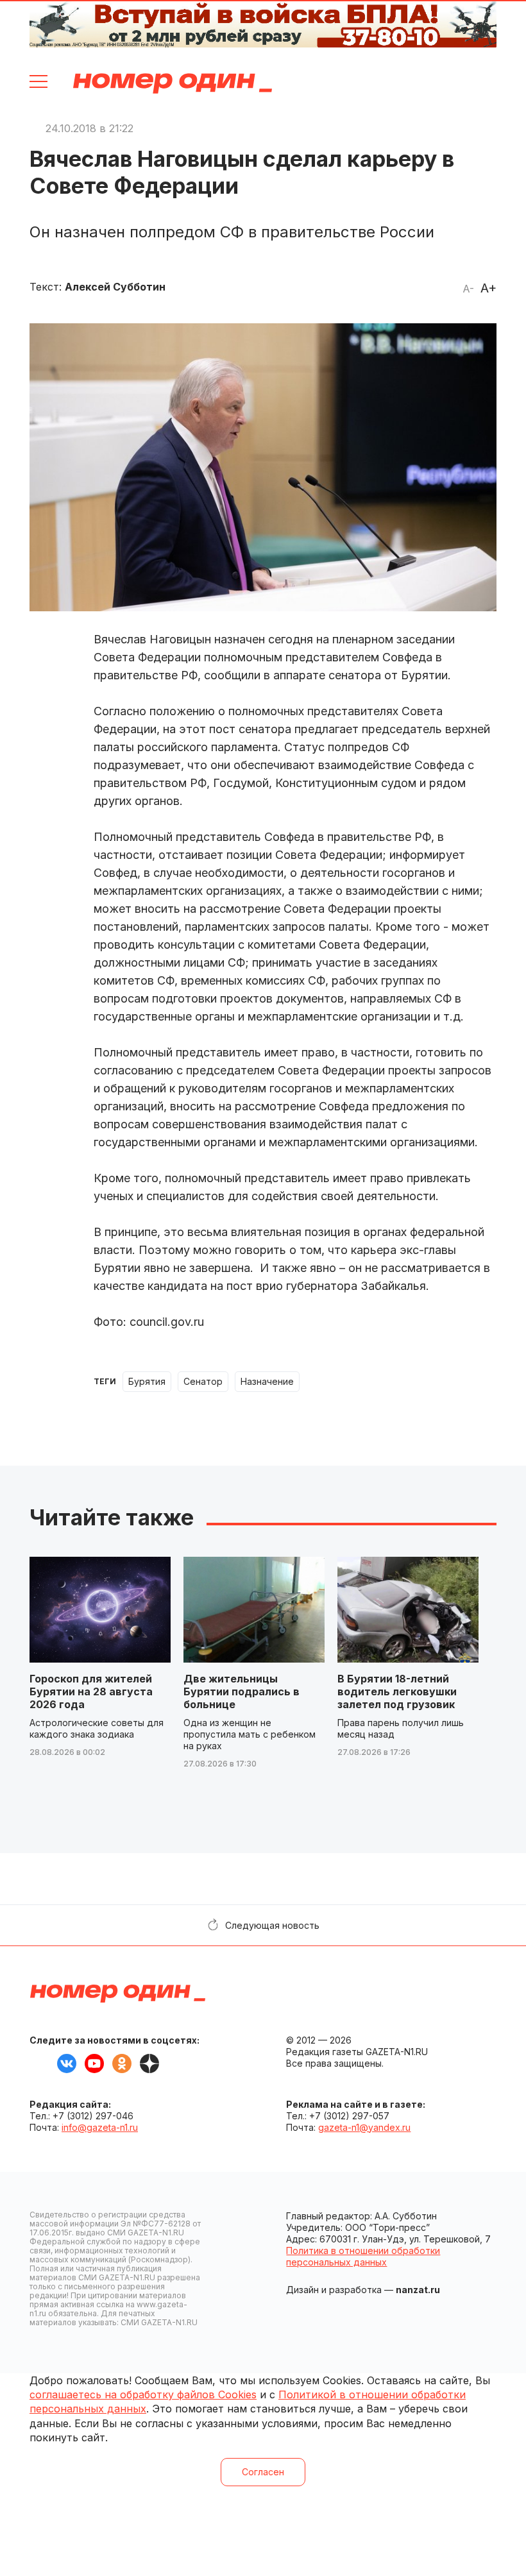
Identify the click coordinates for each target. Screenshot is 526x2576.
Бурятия (147, 1381)
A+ (488, 288)
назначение (267, 1381)
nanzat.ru (418, 2290)
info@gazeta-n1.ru (100, 2127)
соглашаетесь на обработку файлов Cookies (143, 2394)
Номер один (173, 83)
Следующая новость (272, 1925)
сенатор (203, 1381)
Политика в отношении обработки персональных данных (363, 2256)
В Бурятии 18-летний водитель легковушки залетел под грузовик (397, 1691)
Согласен (263, 2472)
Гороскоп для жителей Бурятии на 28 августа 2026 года (91, 1691)
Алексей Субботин (115, 287)
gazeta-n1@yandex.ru (364, 2127)
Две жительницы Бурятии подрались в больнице (242, 1691)
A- (468, 289)
